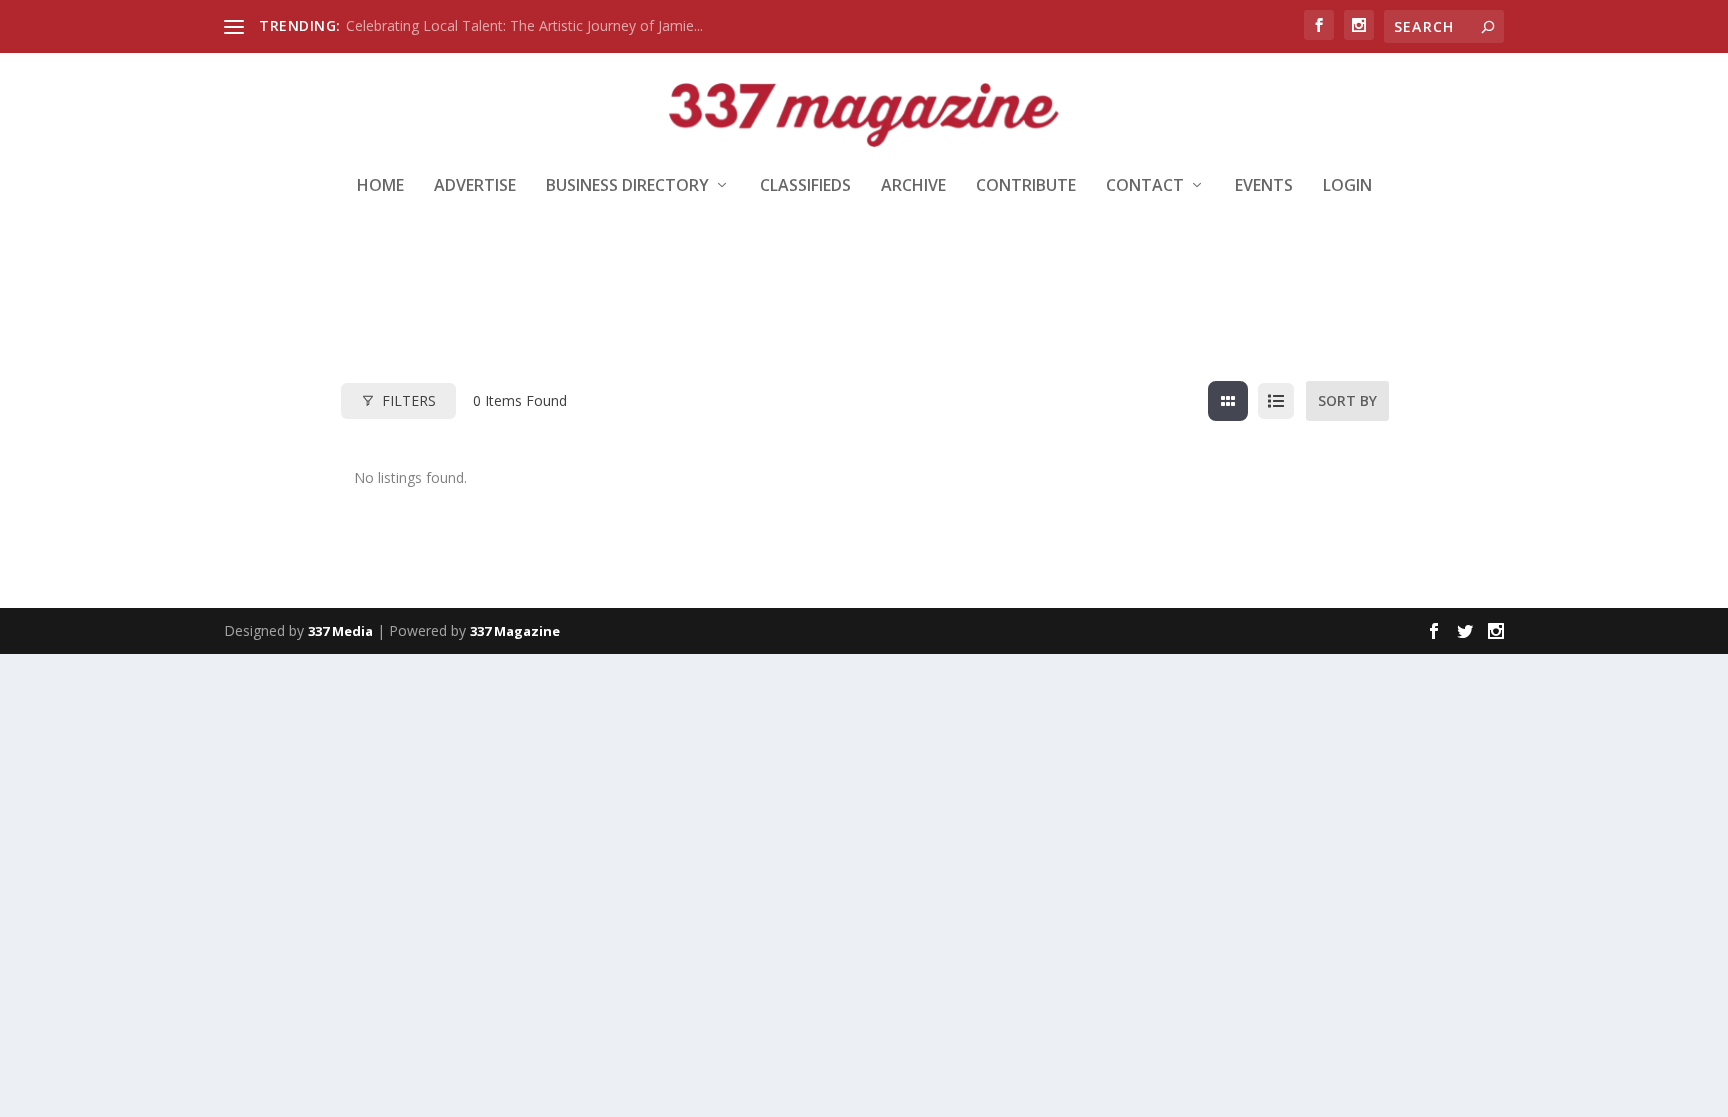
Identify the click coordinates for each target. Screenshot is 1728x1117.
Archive (913, 186)
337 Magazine (515, 631)
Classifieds (805, 186)
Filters (409, 400)
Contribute (1026, 186)
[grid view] (1228, 401)
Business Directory (627, 186)
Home (380, 186)
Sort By (1347, 400)
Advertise (475, 186)
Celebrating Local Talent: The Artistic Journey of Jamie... (524, 25)
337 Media (340, 631)
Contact (1145, 186)
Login (1347, 186)
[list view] (1276, 401)
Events (1264, 186)
